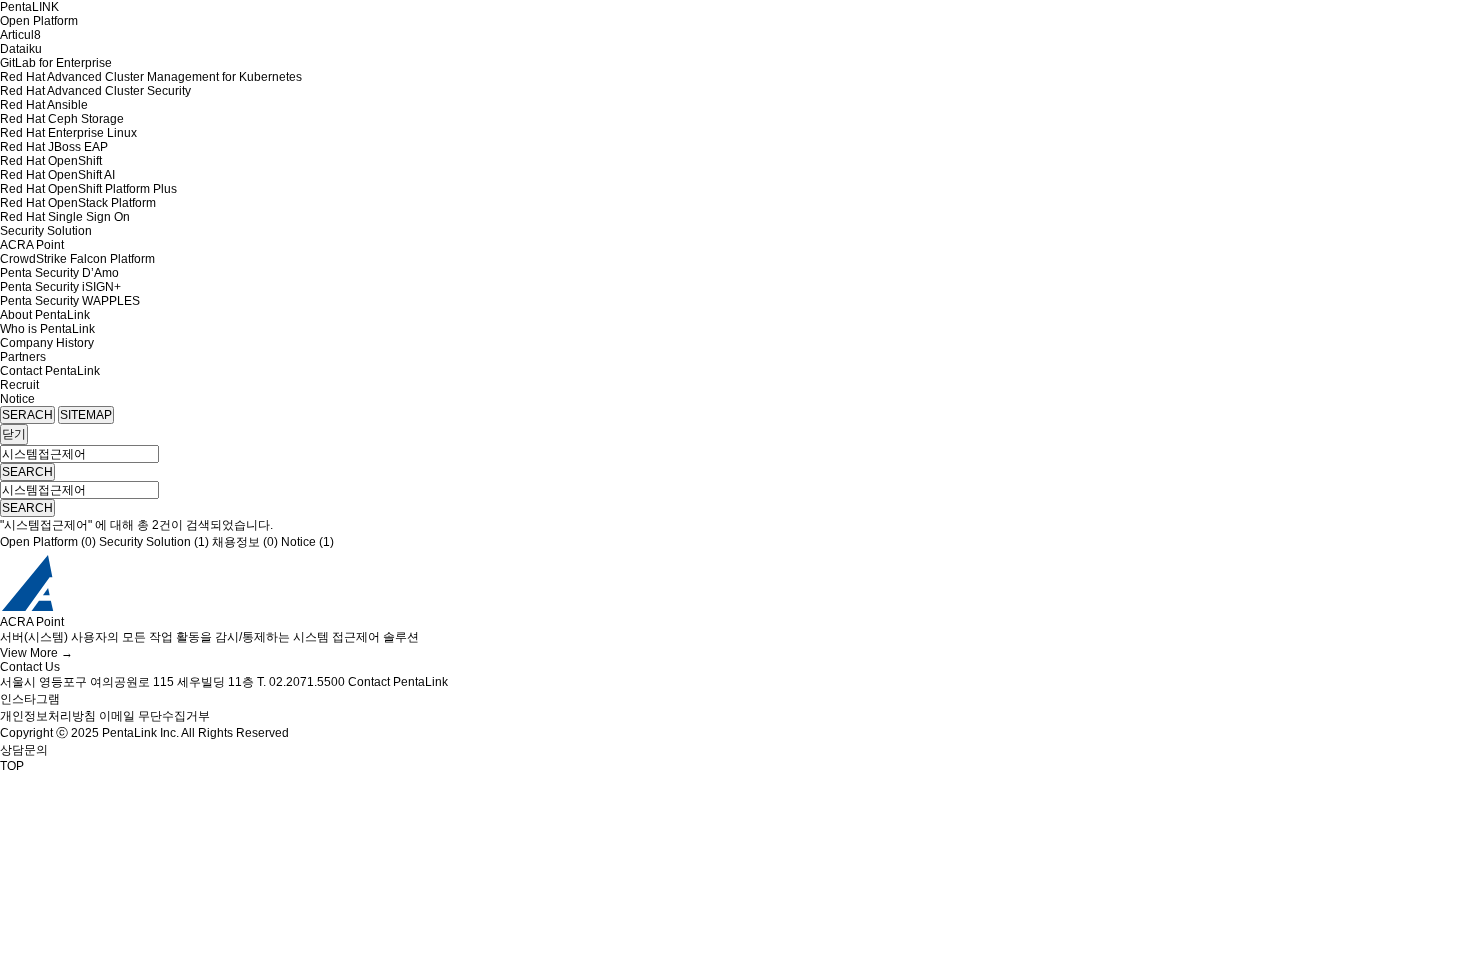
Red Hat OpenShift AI (57, 175)
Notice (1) (307, 542)
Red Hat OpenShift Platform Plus (88, 189)
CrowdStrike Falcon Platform (77, 259)
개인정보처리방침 (48, 716)
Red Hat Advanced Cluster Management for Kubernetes (151, 77)
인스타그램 (30, 699)
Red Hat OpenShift (51, 161)
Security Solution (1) (154, 542)
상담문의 (24, 750)
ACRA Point (32, 245)
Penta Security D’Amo (59, 273)
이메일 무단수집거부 (154, 716)
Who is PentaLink (47, 329)
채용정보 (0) (245, 542)
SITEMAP (86, 415)
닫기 (14, 434)
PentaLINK (29, 7)
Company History (47, 343)
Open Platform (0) (48, 542)
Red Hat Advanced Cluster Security (95, 91)
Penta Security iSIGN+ (60, 287)
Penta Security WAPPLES (70, 301)
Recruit (19, 385)
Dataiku (21, 49)
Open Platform (39, 21)
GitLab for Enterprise (56, 63)
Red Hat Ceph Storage (62, 119)
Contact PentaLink (50, 371)
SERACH (27, 415)
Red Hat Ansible (44, 105)
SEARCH (27, 472)
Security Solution (46, 231)
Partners (23, 357)
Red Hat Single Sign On (65, 217)
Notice (17, 399)
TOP (12, 766)
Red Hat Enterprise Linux (68, 133)
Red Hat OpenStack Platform (78, 203)
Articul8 (20, 35)
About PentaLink (45, 315)
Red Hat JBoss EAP (54, 147)
